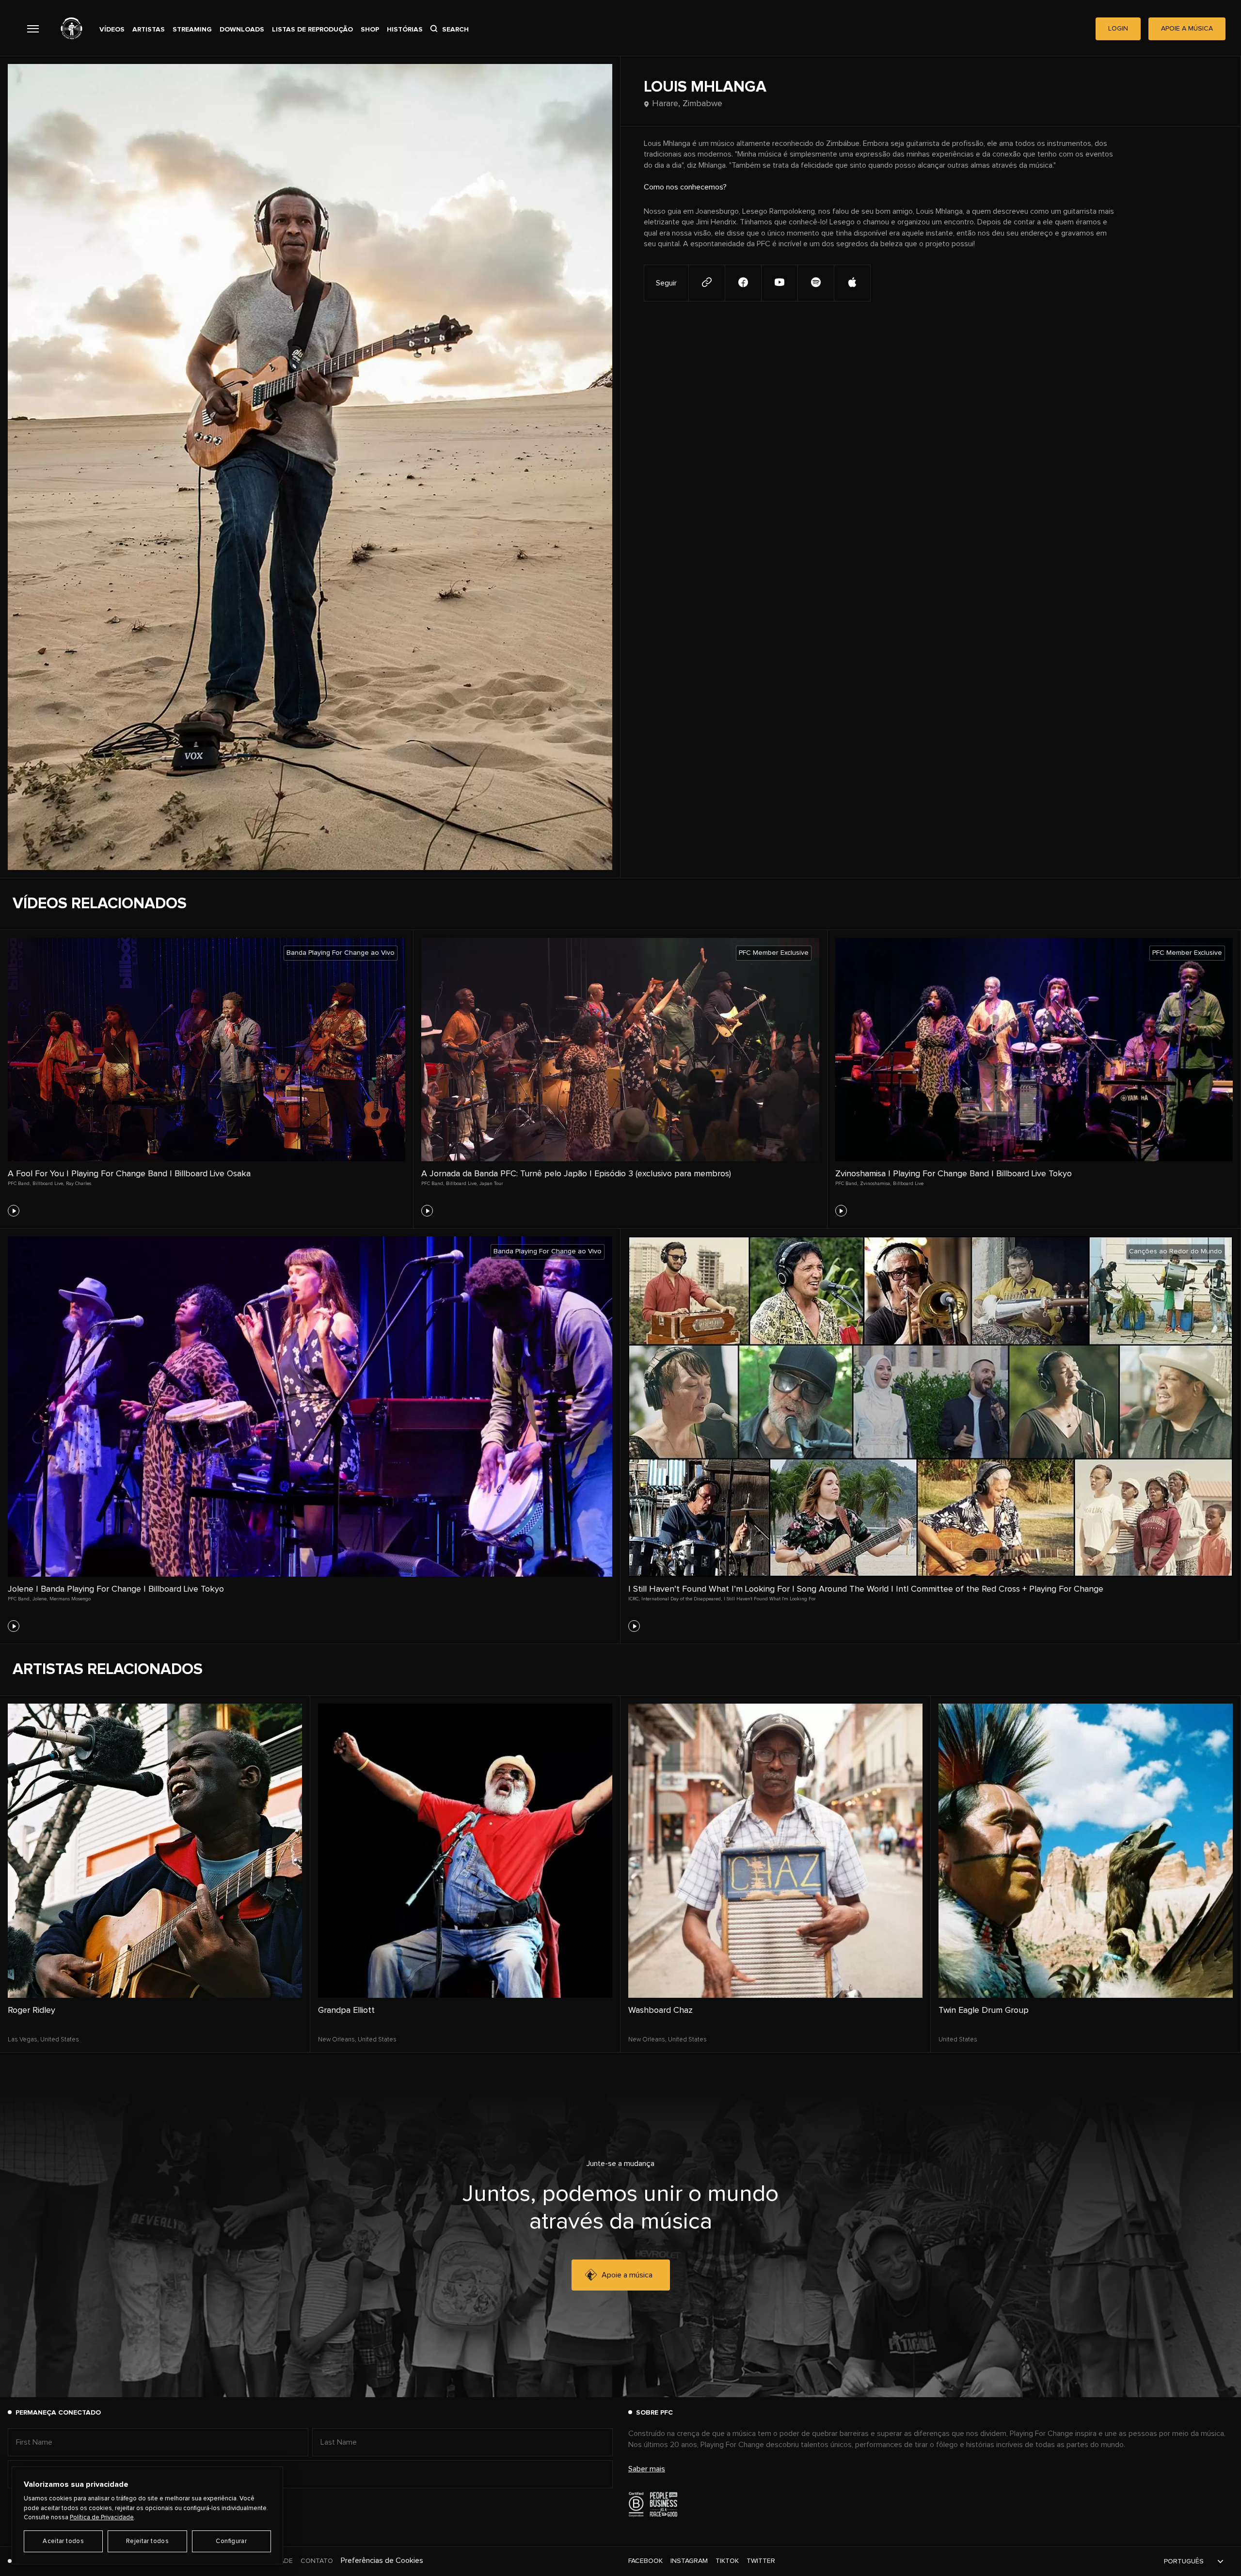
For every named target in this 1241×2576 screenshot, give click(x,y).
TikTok (727, 2561)
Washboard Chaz (660, 2010)
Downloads (242, 30)
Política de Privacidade (102, 2518)
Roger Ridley (32, 2010)
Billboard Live (908, 1184)
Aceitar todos (63, 2541)
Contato (317, 2561)
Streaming (192, 30)
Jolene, (40, 1599)
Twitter (761, 2561)
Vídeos (112, 30)
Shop (370, 30)
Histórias (405, 30)
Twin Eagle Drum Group (984, 2010)
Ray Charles (79, 1184)
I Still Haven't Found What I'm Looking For (770, 1599)
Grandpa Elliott (346, 2010)
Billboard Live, (48, 1184)
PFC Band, (19, 1184)
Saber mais (647, 2469)
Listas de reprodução (312, 30)
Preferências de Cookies (382, 2560)
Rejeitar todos (147, 2541)
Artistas (149, 30)
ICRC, (634, 1599)
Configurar (231, 2541)
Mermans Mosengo (70, 1599)
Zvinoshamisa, (875, 1184)
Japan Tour (491, 1184)
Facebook (645, 2561)
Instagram (689, 2561)
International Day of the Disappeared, (682, 1599)
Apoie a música (627, 2275)
